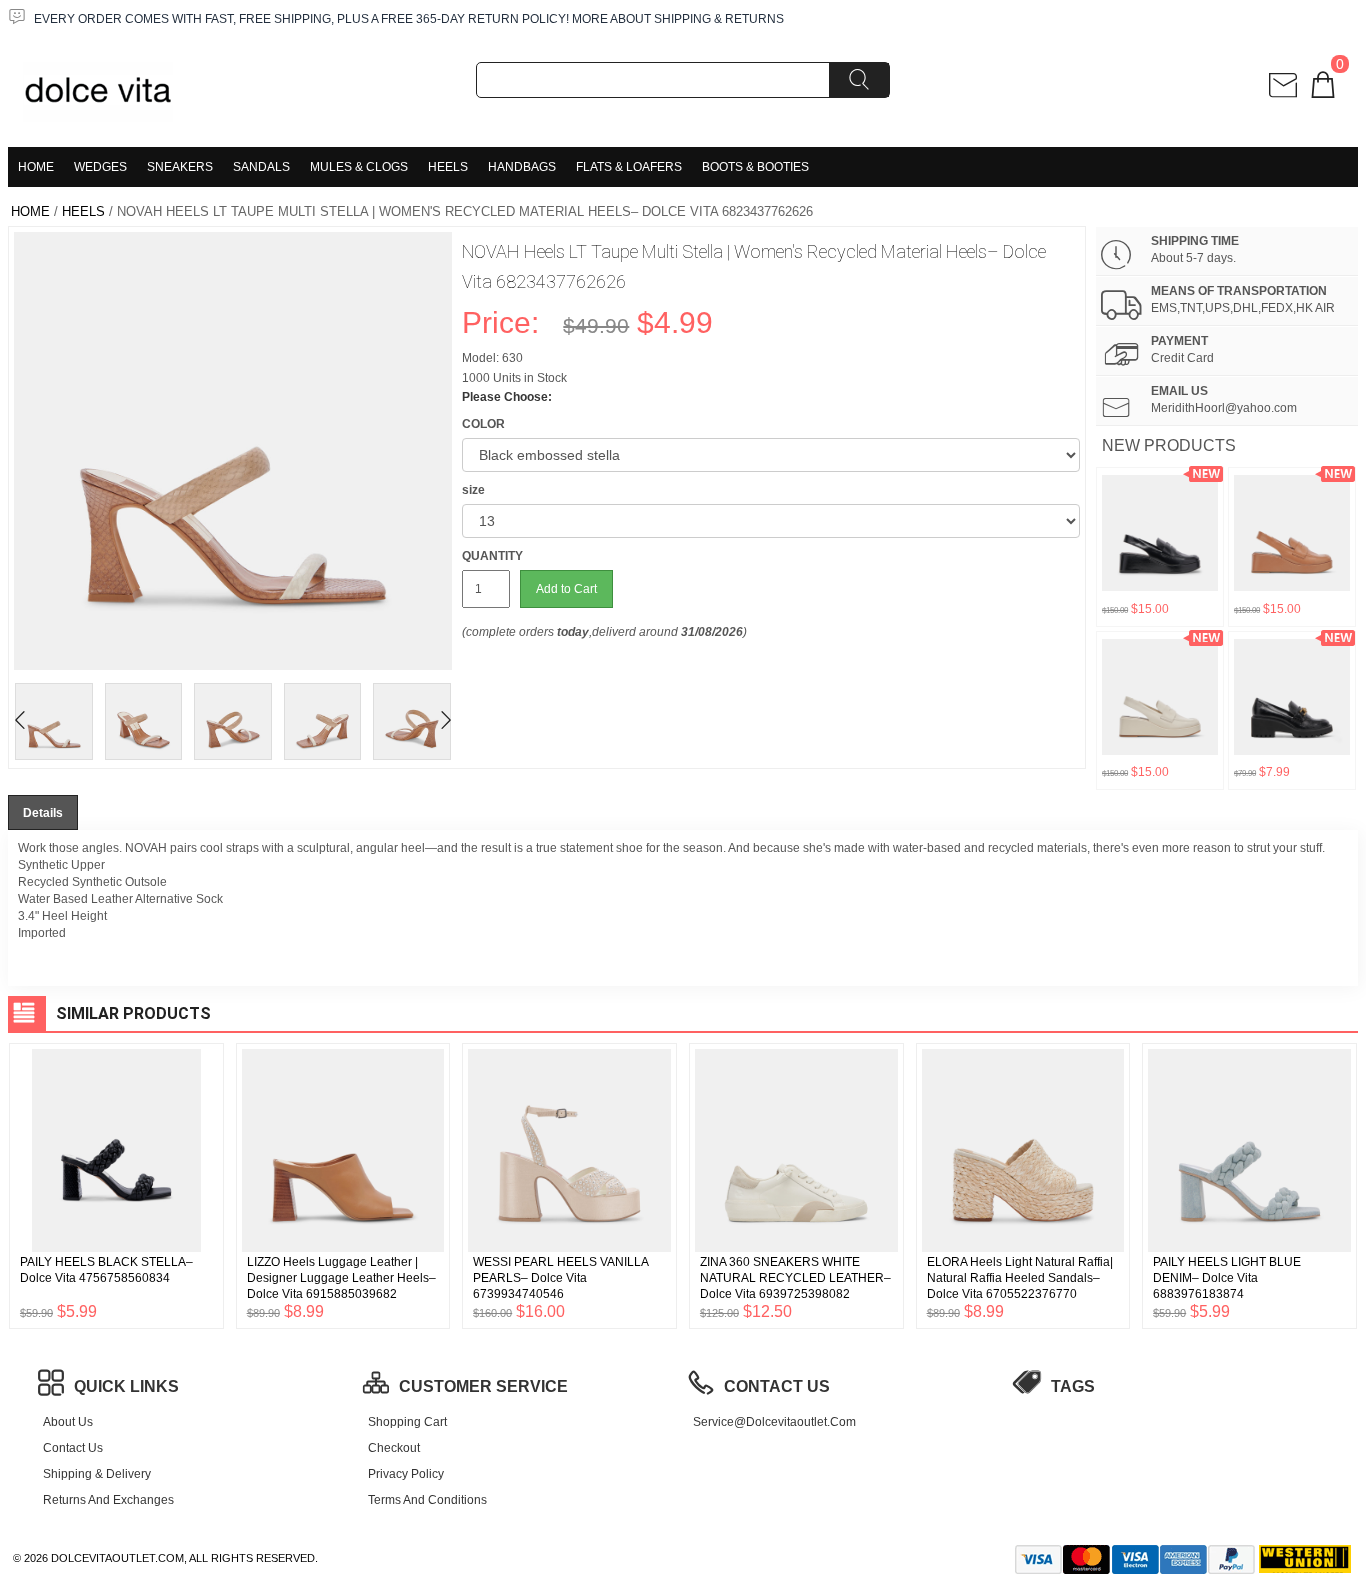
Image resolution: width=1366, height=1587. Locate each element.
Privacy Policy (406, 1474)
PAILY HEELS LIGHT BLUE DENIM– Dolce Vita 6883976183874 (1227, 1278)
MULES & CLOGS (359, 167)
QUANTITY (492, 556)
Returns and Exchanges (108, 1500)
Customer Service (483, 1386)
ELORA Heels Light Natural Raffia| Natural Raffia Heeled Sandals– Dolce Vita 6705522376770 (1020, 1278)
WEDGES (100, 167)
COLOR (483, 424)
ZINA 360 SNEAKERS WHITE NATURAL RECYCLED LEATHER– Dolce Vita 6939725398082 (795, 1278)
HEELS (448, 167)
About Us (68, 1422)
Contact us (73, 1448)
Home (36, 167)
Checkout (394, 1448)
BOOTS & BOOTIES (755, 167)
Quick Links (126, 1386)
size (473, 490)
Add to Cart (566, 589)
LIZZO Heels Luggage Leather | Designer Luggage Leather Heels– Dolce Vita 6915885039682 (341, 1278)
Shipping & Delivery (97, 1474)
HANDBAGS (522, 167)
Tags (1073, 1386)
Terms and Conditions (427, 1500)
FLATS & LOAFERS (629, 167)
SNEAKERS (180, 167)
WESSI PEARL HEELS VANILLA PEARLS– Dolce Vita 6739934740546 (560, 1278)
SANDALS (261, 167)
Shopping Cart (407, 1422)
